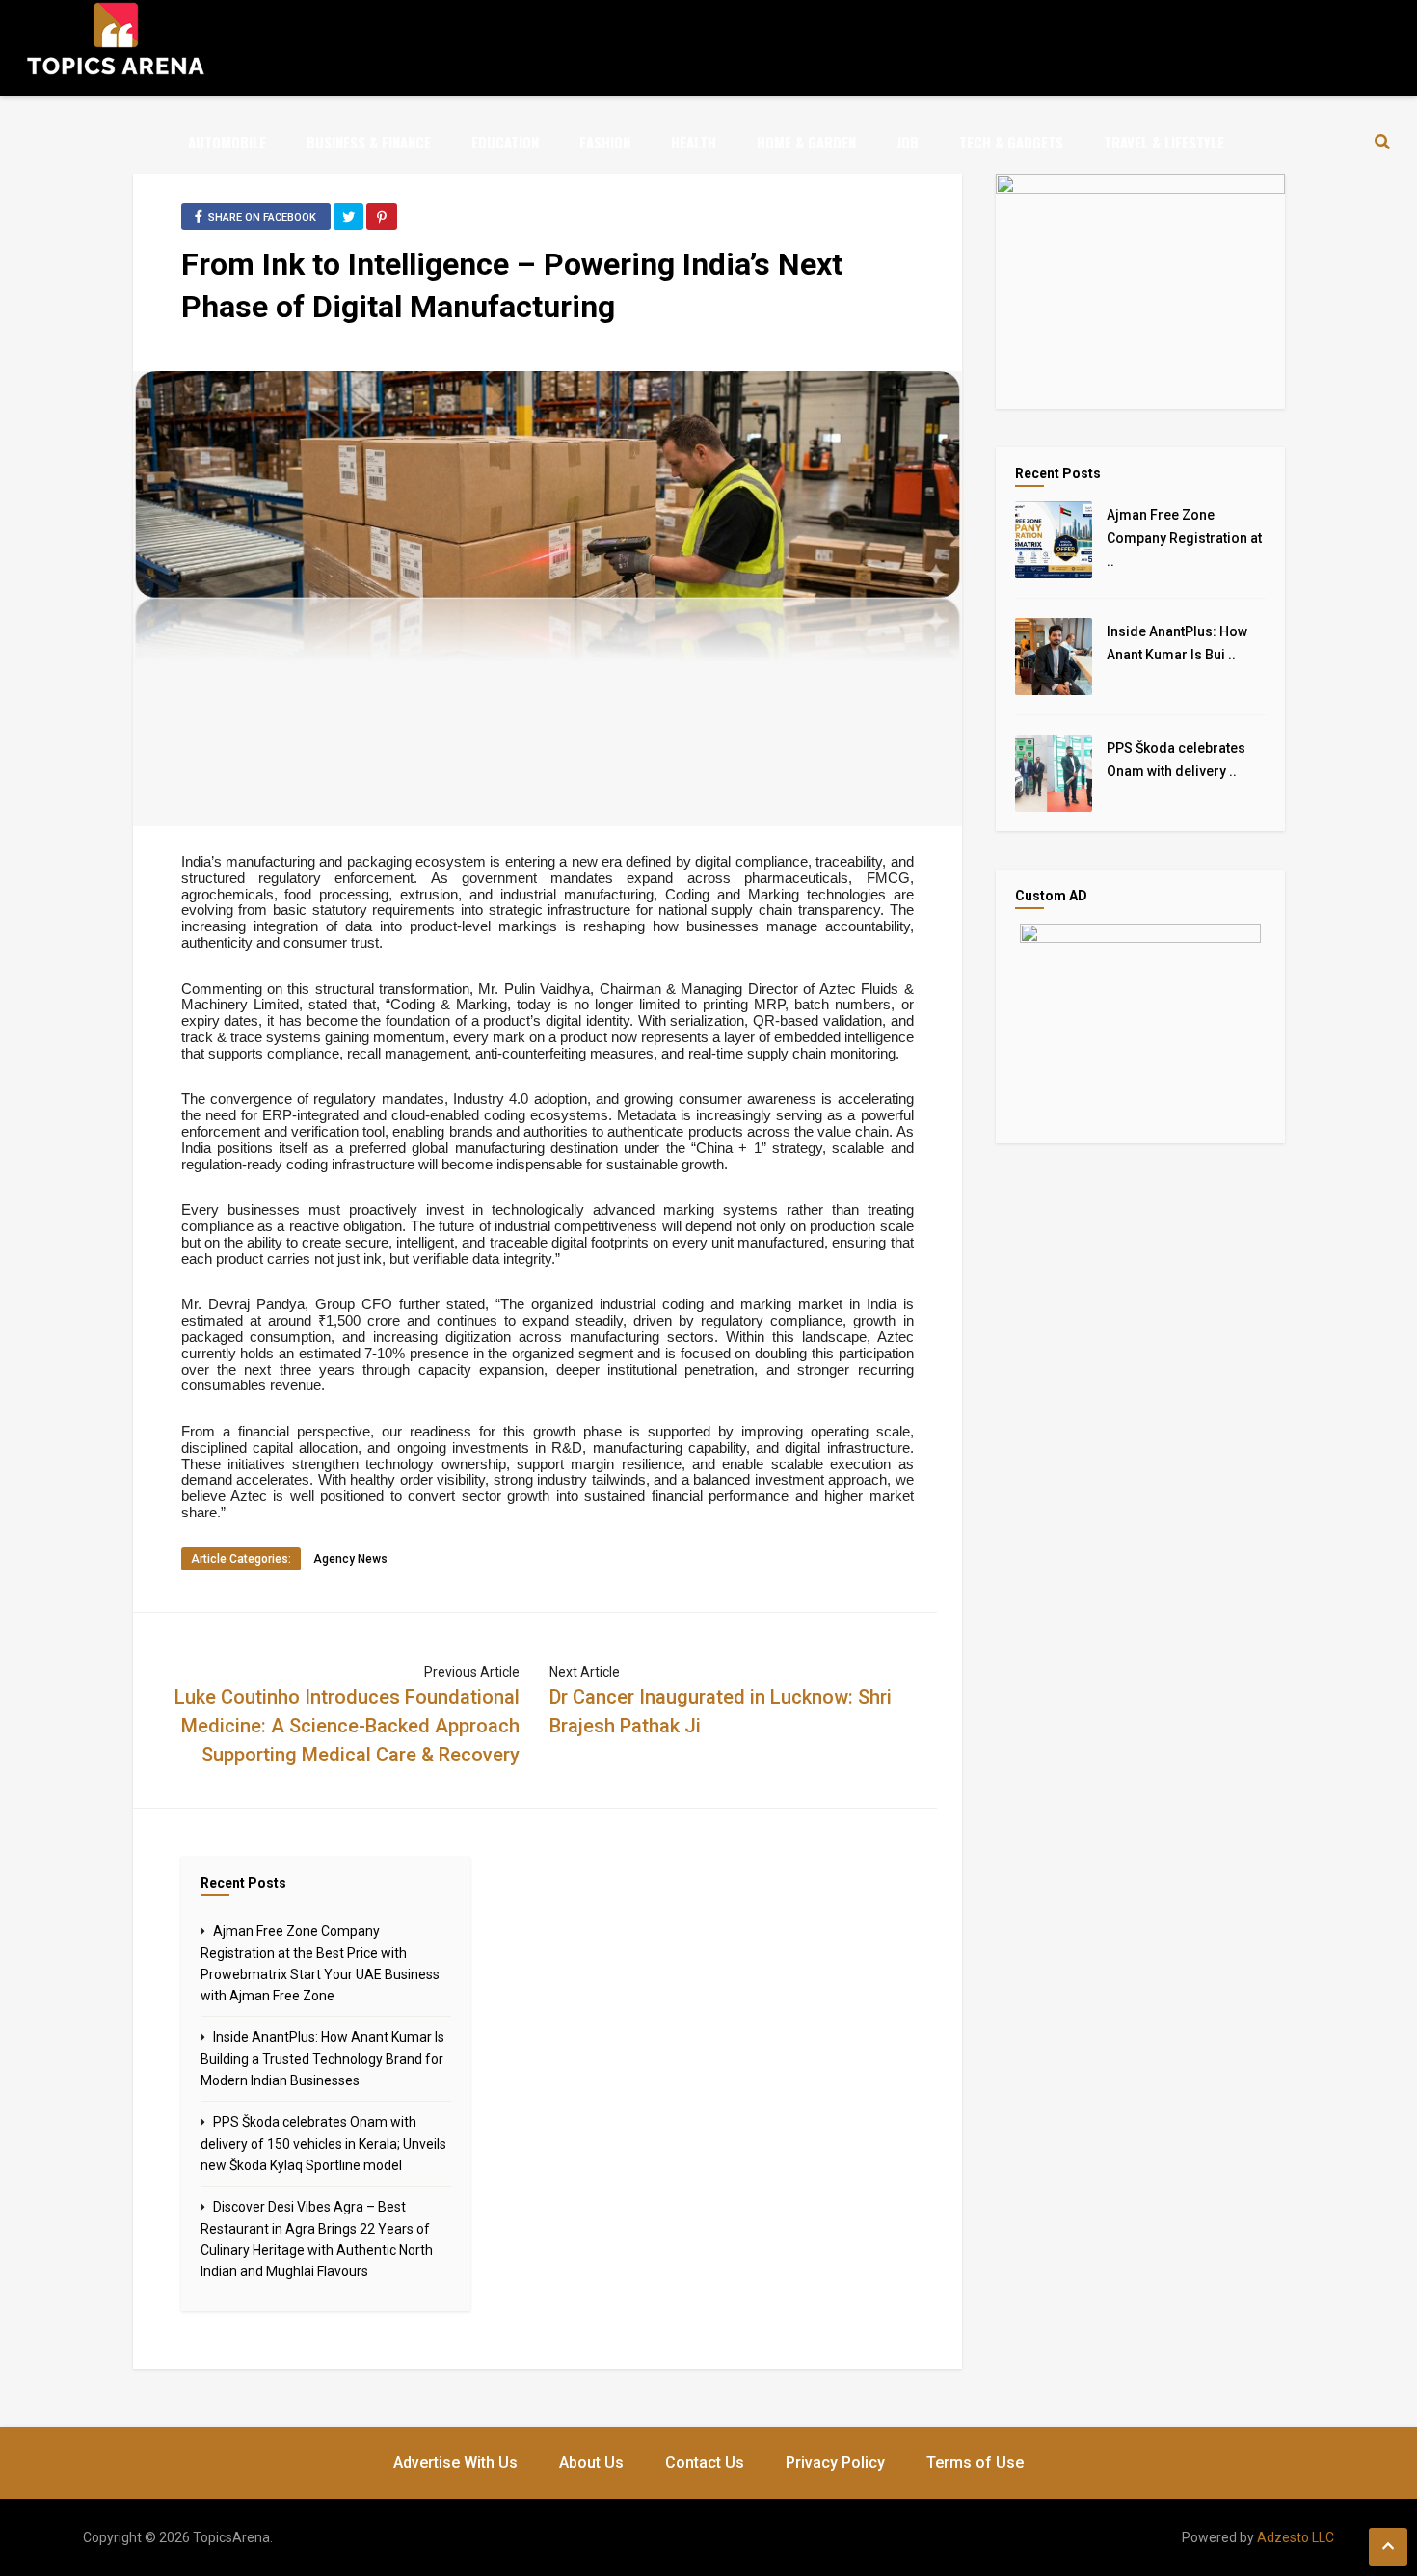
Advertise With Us (455, 2463)
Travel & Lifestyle (1164, 142)
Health (694, 142)
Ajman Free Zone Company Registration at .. (1184, 538)
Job (908, 142)
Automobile (227, 142)
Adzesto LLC (1296, 2537)
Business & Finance (369, 142)
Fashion (605, 142)
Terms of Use (975, 2463)
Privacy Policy (835, 2463)
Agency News (350, 1559)
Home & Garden (806, 142)
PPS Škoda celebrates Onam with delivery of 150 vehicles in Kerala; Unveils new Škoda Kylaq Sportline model (323, 2144)
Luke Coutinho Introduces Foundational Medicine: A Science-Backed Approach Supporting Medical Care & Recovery (347, 1726)
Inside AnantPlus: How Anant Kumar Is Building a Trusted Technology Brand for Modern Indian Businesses (322, 2059)
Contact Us (705, 2463)
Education (505, 142)
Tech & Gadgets (1011, 142)
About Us (591, 2463)
